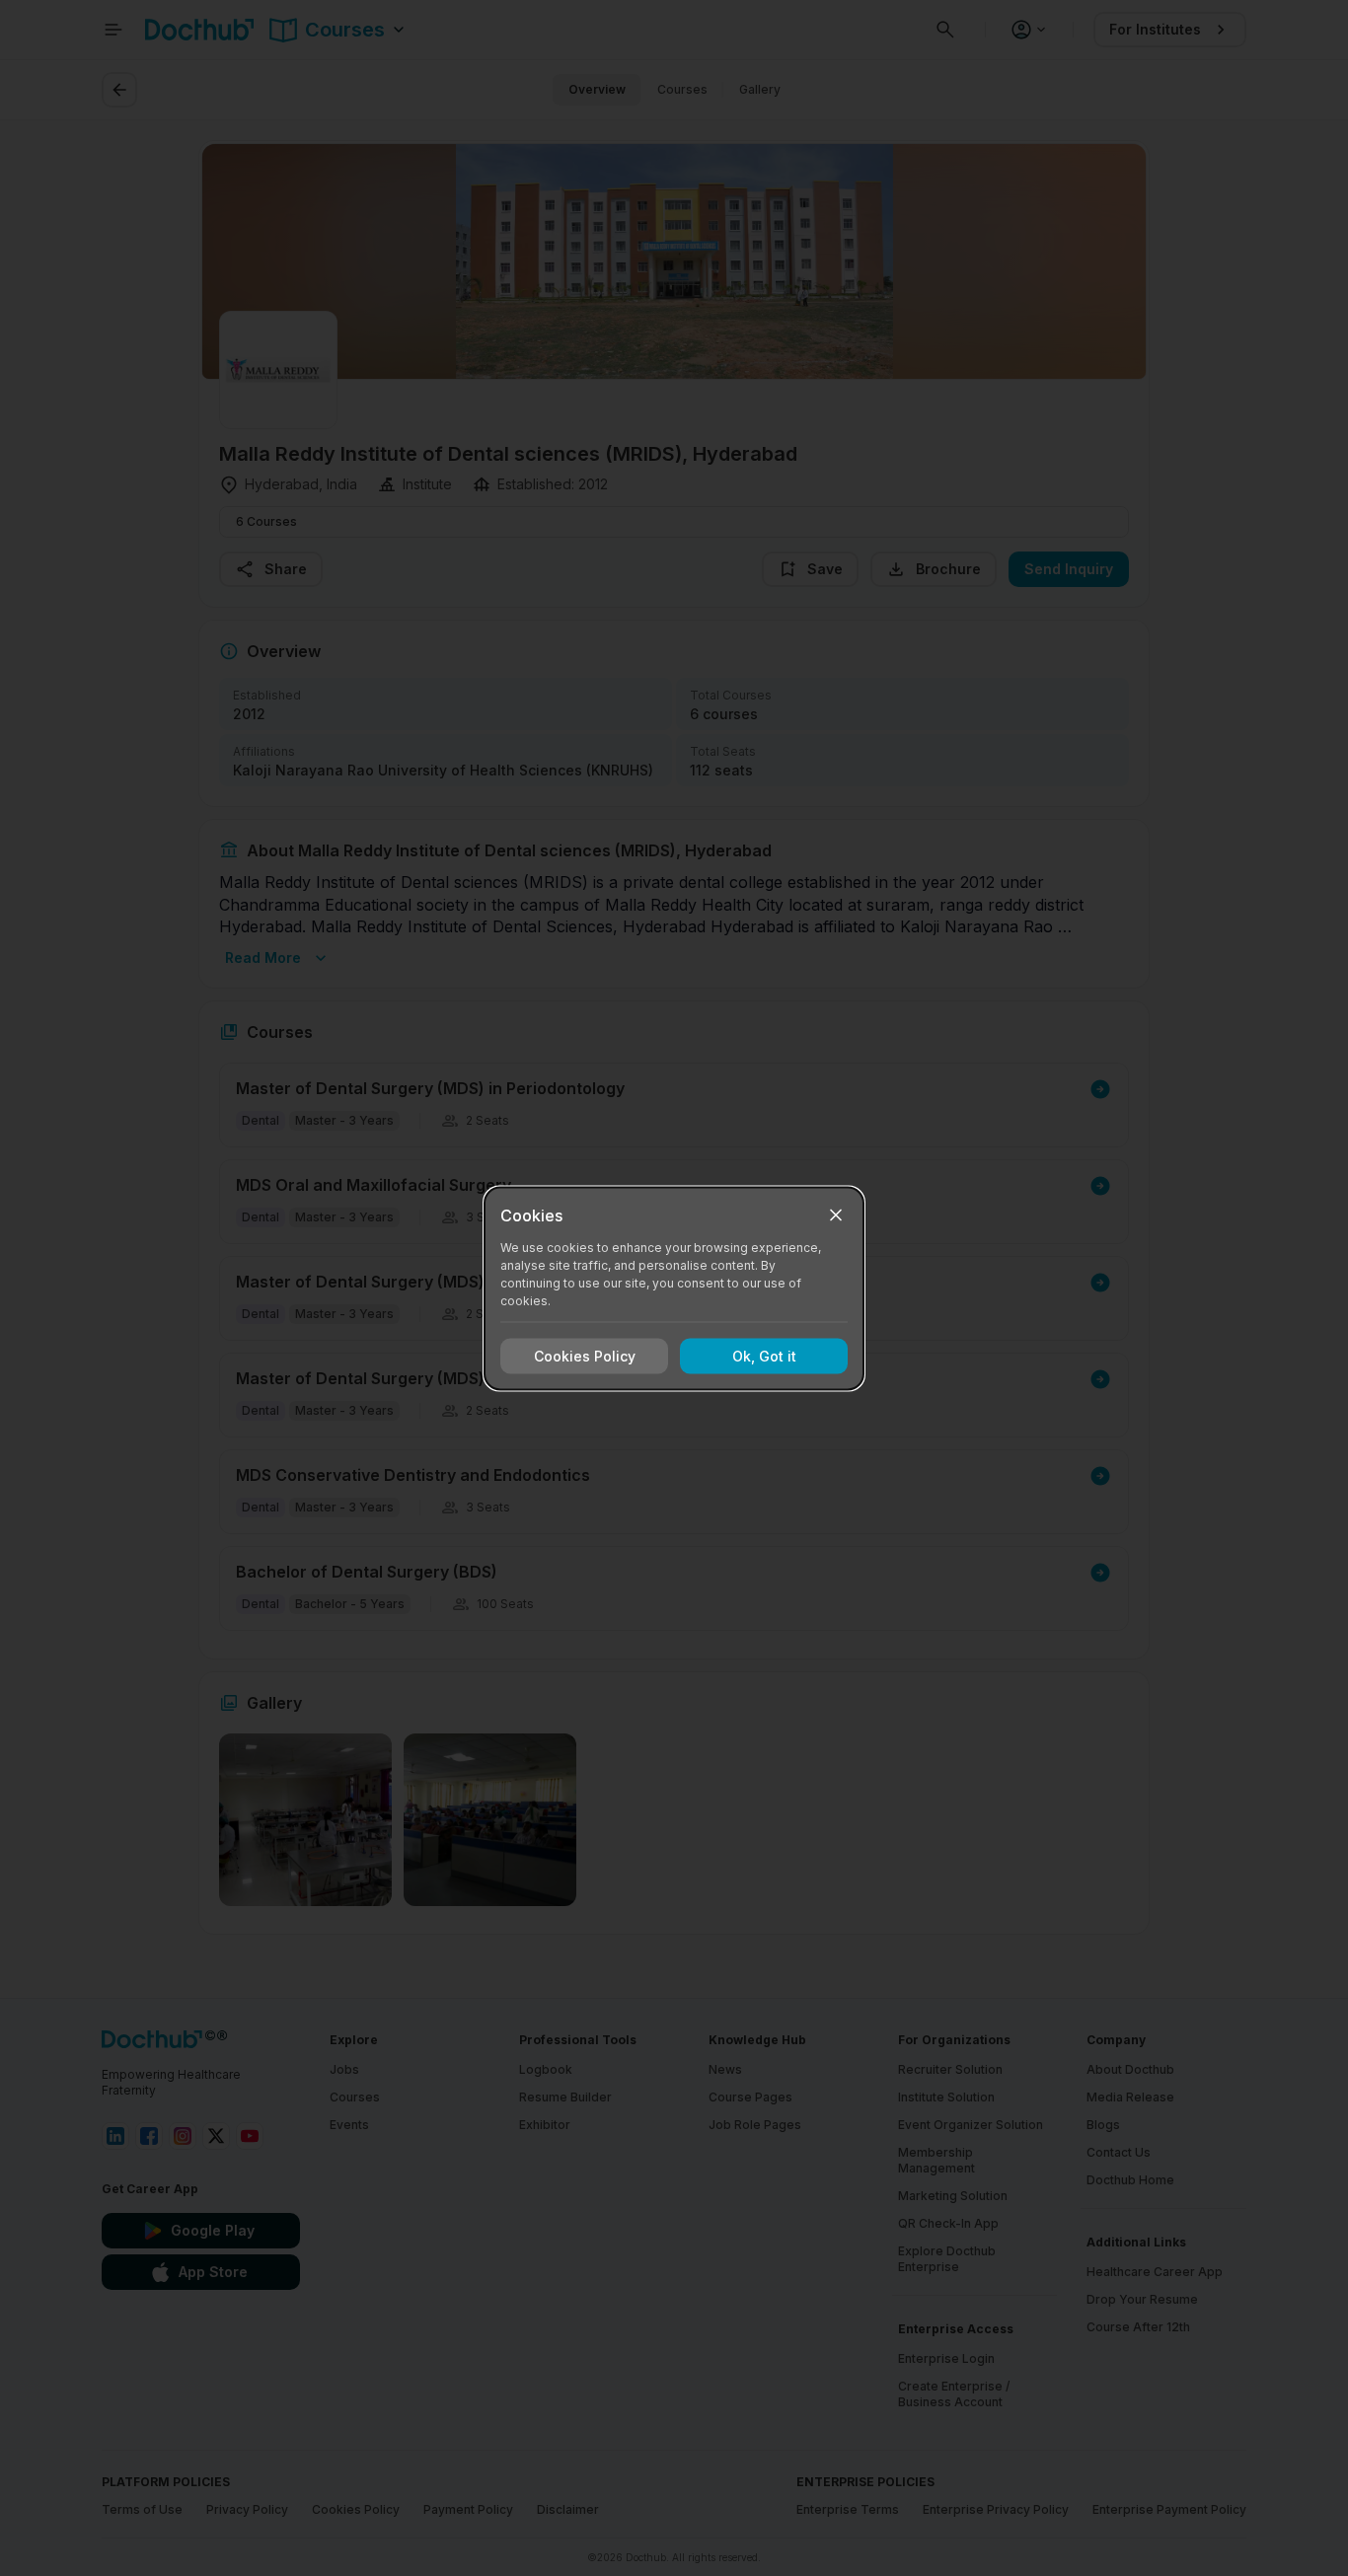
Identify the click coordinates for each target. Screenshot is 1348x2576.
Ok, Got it (764, 1356)
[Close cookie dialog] (836, 1214)
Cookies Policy (585, 1356)
